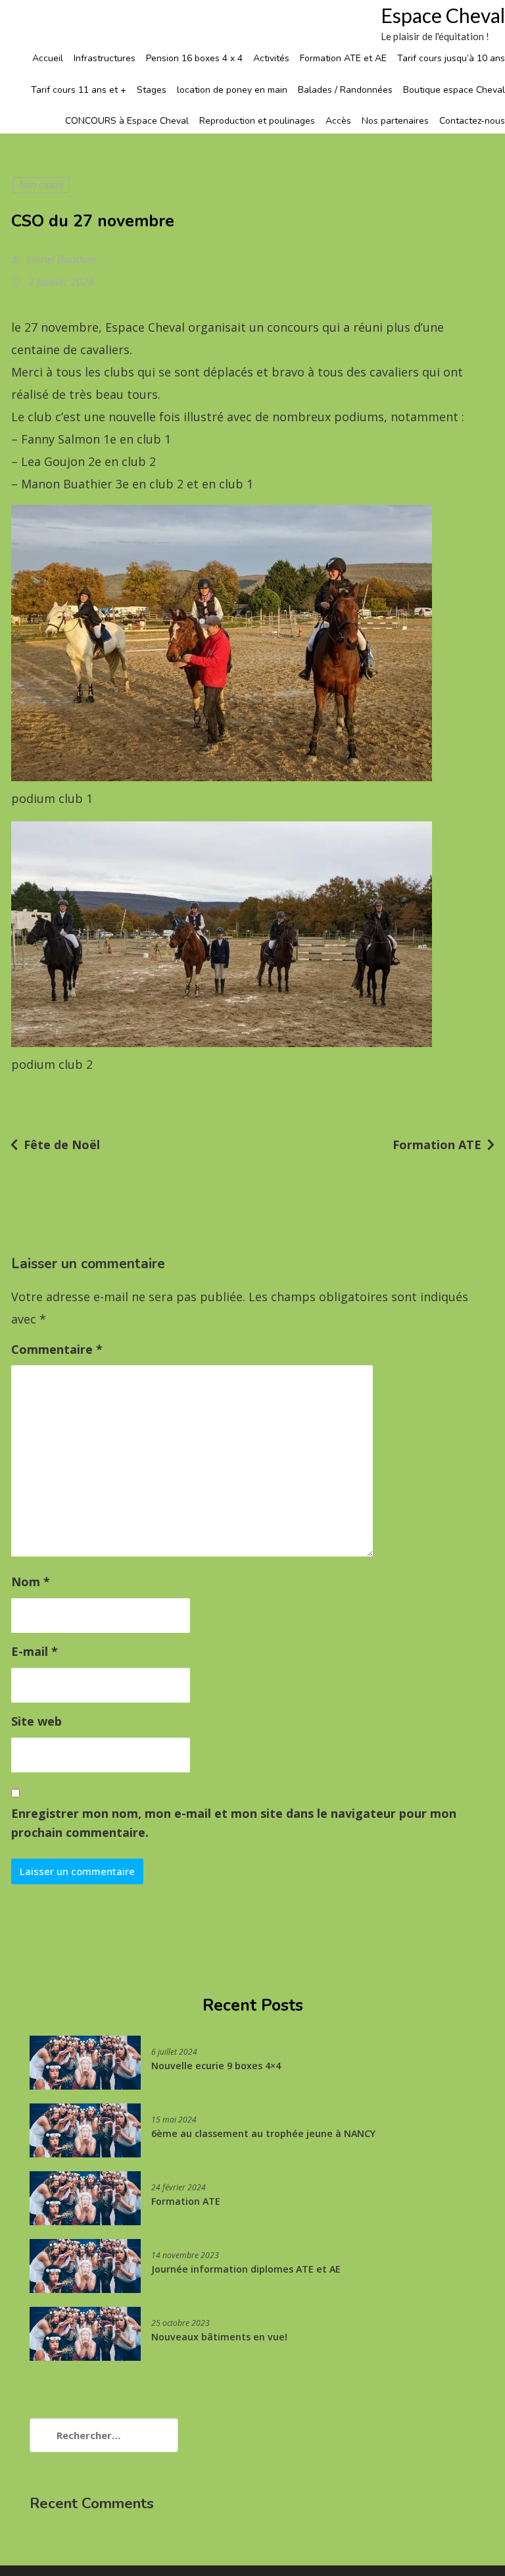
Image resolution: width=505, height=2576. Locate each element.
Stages (152, 90)
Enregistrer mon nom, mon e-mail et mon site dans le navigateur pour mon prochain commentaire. (234, 1823)
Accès (338, 121)
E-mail (35, 1651)
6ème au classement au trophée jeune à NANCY (263, 2133)
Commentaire (57, 1349)
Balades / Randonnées (345, 90)
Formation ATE (437, 1145)
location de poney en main (232, 90)
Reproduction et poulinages (257, 121)
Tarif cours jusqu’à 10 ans (451, 58)
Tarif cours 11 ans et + (79, 90)
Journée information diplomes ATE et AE (246, 2269)
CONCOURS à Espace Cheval (127, 121)
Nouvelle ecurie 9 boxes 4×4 (216, 2066)
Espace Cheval (443, 15)
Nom (31, 1582)
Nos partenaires (395, 121)
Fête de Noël (62, 1145)
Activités (271, 58)
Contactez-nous (472, 121)
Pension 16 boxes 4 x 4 (194, 58)
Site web (36, 1721)
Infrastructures (105, 58)
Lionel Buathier (60, 259)
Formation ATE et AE (343, 58)
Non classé (41, 185)
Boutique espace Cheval (454, 90)
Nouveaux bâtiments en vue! (219, 2337)
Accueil (48, 58)
